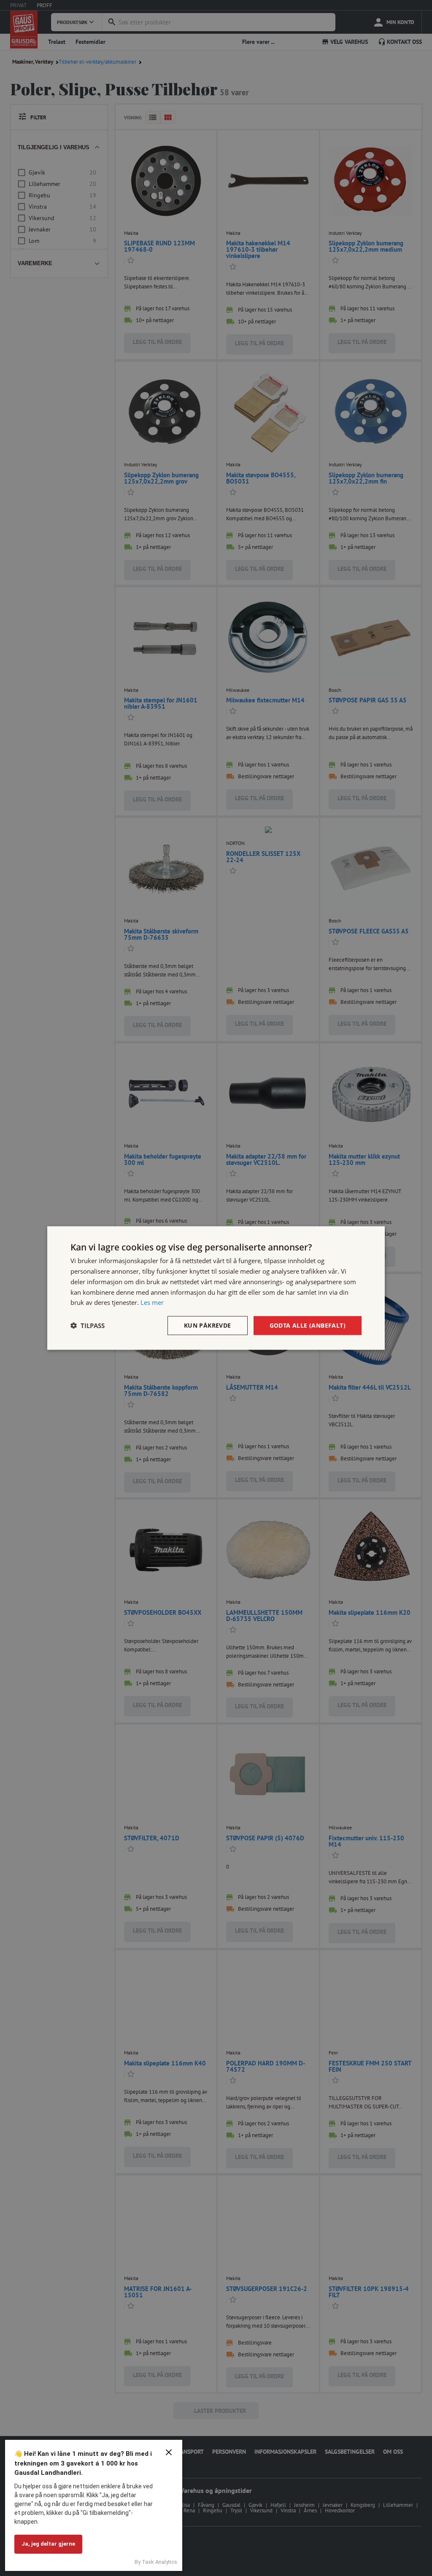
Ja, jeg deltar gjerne (48, 2544)
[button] (88, 1326)
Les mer (152, 1302)
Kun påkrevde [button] (208, 1325)
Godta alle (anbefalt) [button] (308, 1325)
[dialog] (216, 1288)
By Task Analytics (156, 2562)
